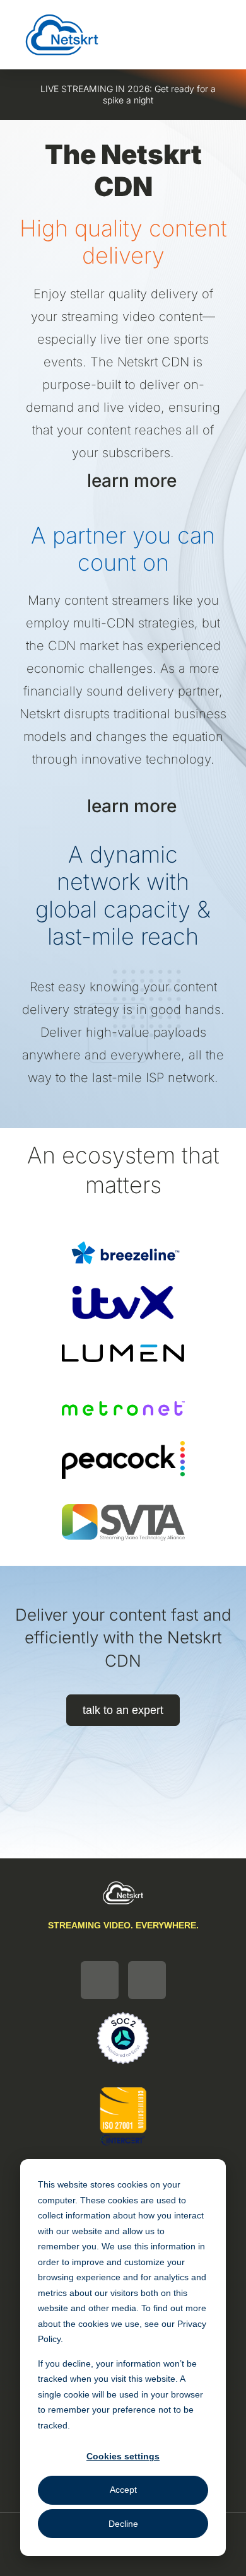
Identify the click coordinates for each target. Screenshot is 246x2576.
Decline (123, 2524)
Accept (123, 2490)
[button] (179, 35)
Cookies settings (123, 2456)
